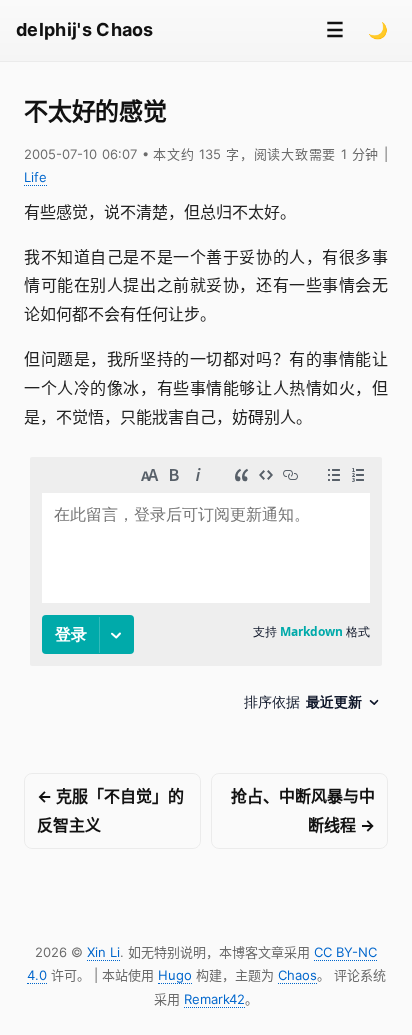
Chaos (297, 975)
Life (35, 177)
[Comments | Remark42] (206, 591)
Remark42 (214, 999)
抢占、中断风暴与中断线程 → (303, 810)
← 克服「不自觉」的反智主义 (110, 810)
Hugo (175, 975)
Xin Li (103, 952)
